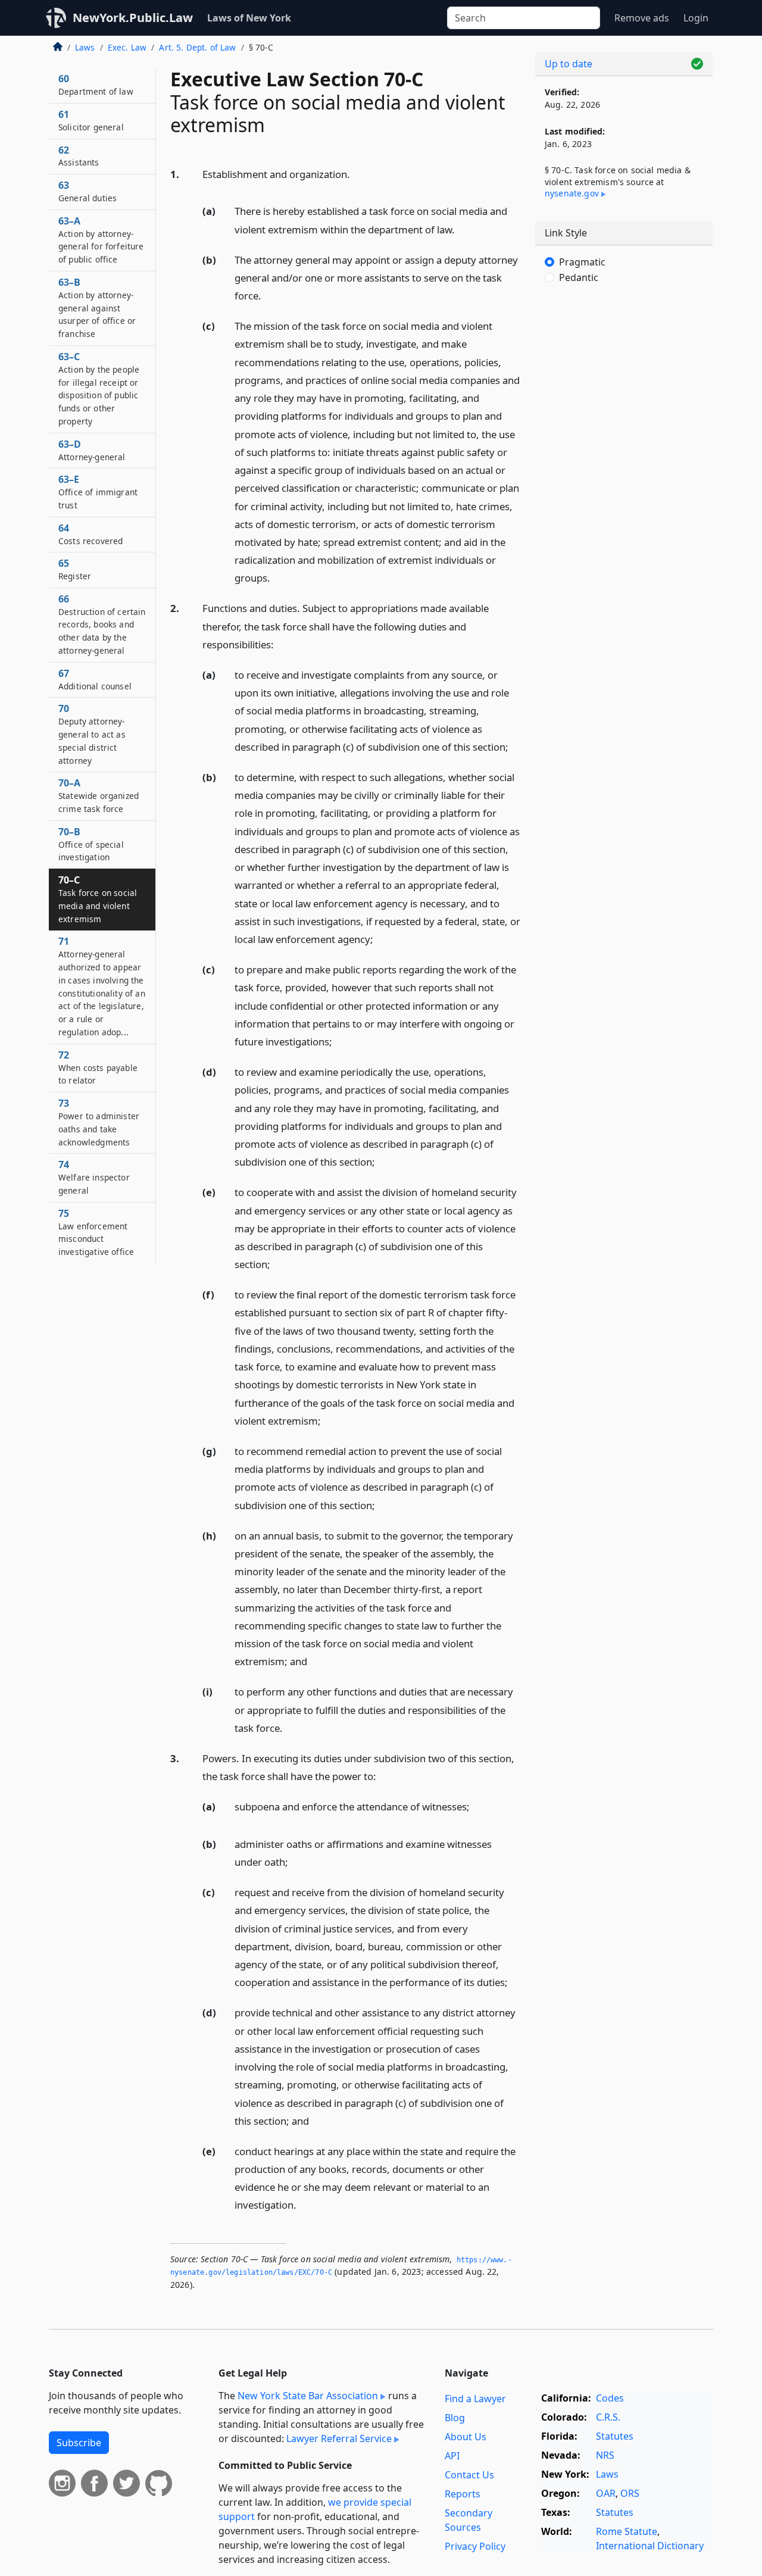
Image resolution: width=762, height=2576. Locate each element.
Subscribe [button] (79, 2443)
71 (102, 986)
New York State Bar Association (308, 2396)
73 (99, 1122)
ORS (630, 2493)
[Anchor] (357, 174)
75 (96, 1232)
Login (696, 18)
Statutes (615, 2436)
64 (90, 534)
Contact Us (469, 2475)
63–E (98, 492)
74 (94, 1177)
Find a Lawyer (475, 2399)
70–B (91, 844)
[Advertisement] (624, 491)
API (452, 2456)
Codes (610, 2398)
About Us (466, 2437)
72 (98, 1067)
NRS (605, 2455)
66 (102, 624)
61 (91, 120)
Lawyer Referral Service (339, 2438)
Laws (85, 47)
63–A (101, 240)
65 (75, 569)
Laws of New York (249, 18)
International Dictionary (650, 2546)
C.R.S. (608, 2417)
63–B (97, 307)
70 (92, 734)
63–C (99, 388)
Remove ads (642, 18)
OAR (606, 2493)
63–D (92, 450)
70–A (99, 795)
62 (79, 156)
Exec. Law (127, 47)
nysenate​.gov (572, 193)
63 (88, 191)
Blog (455, 2418)
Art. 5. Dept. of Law (197, 47)
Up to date (569, 64)
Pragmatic (582, 262)
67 (95, 679)
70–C (98, 899)
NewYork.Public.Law (133, 18)
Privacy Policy (475, 2546)
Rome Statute (627, 2531)
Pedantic (579, 277)
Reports (463, 2494)
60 (96, 85)
